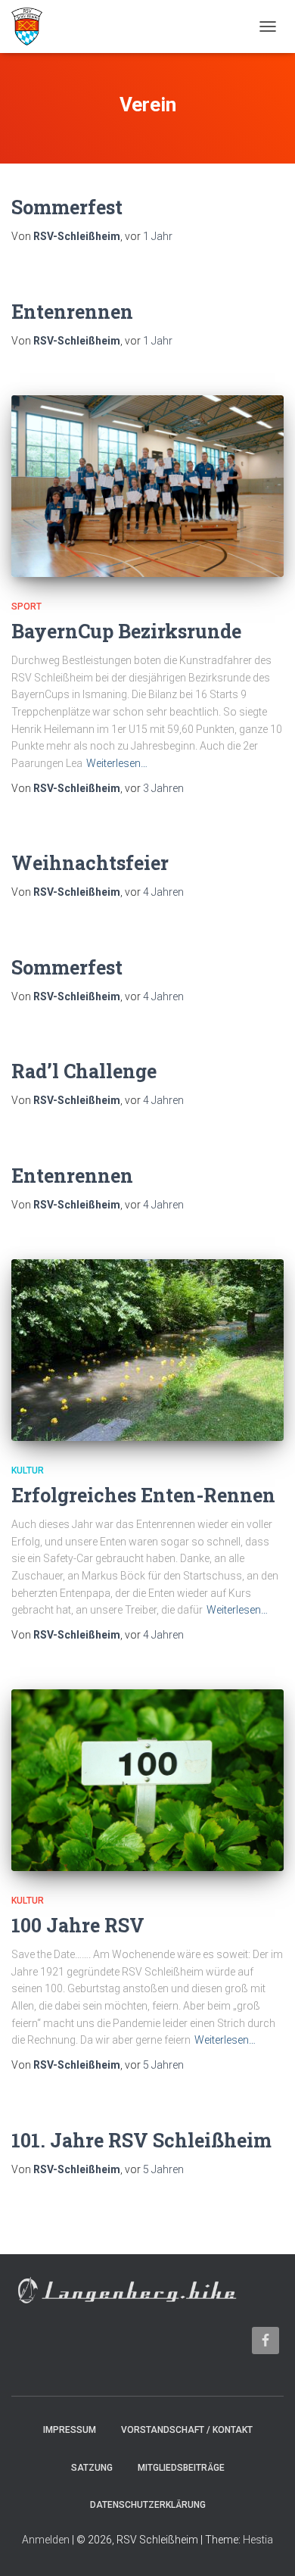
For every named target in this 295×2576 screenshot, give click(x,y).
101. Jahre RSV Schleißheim (141, 2140)
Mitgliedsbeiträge (181, 2468)
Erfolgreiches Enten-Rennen (143, 1495)
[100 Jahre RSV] (147, 1780)
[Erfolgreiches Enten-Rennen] (147, 1350)
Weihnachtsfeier (90, 863)
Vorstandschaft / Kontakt (187, 2430)
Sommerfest (67, 207)
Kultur (28, 1470)
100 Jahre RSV (78, 1925)
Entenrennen (72, 312)
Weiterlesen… (117, 763)
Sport (26, 607)
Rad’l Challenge (84, 1071)
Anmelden (46, 2540)
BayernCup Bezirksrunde (126, 631)
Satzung (92, 2468)
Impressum (70, 2430)
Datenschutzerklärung (148, 2505)
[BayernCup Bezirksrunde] (147, 486)
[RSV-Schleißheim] (33, 27)
